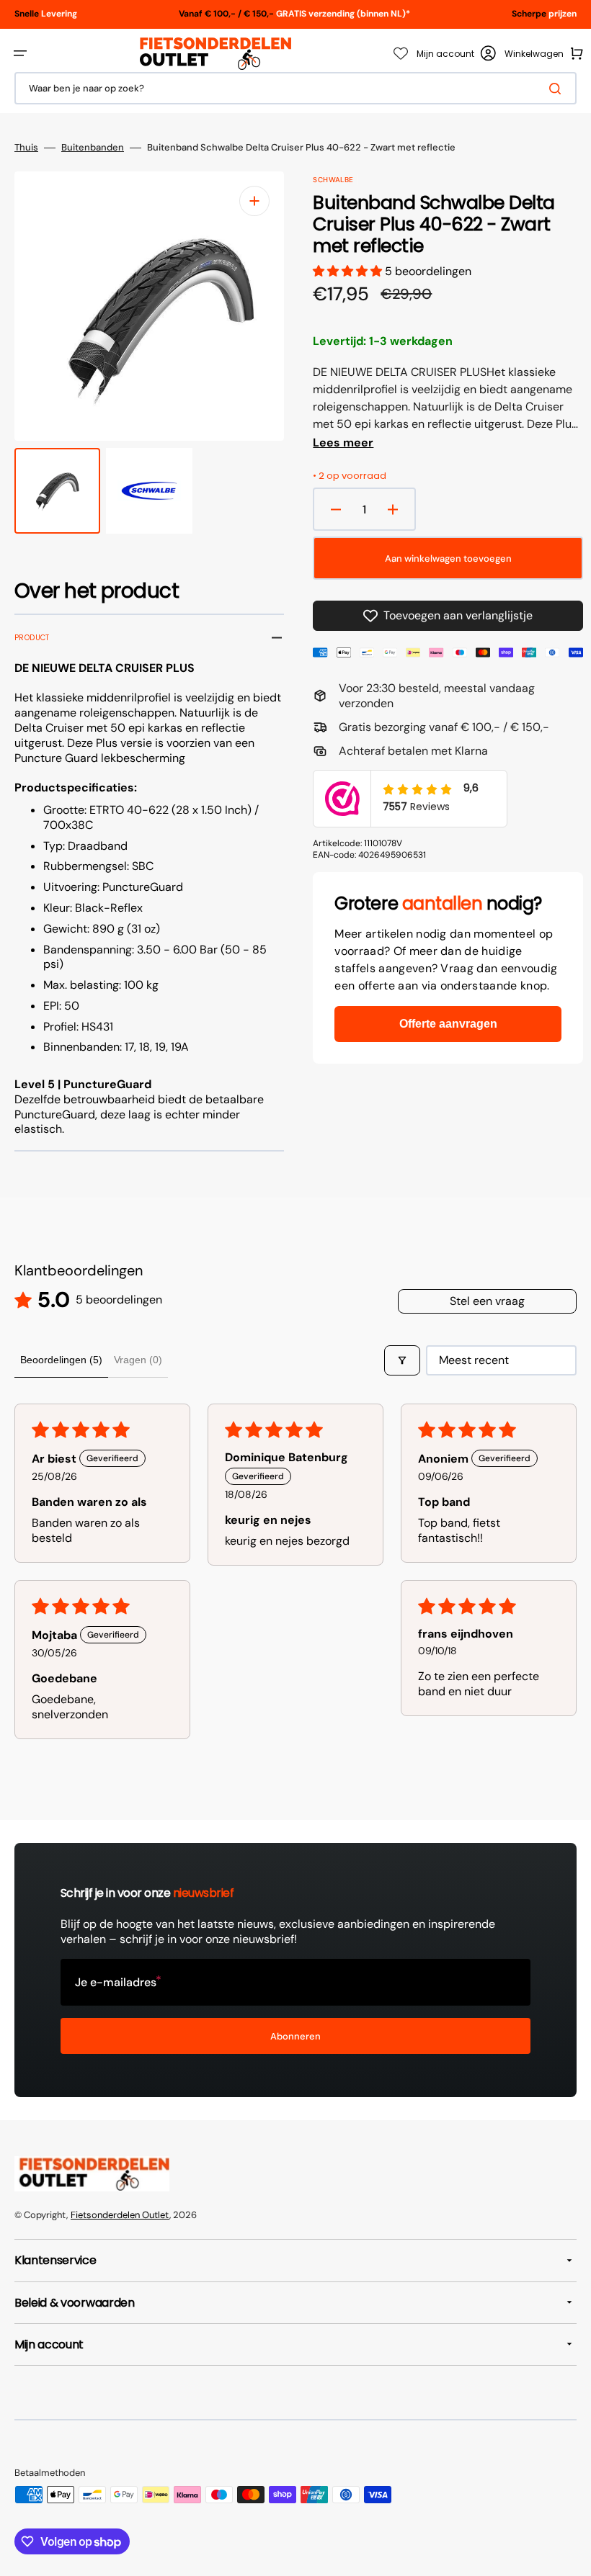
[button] (20, 53)
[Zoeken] (558, 89)
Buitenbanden (93, 148)
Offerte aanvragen (448, 1024)
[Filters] (402, 1360)
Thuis (26, 148)
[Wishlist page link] (401, 53)
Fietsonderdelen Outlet (120, 2215)
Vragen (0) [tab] (138, 1360)
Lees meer (343, 443)
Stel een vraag (487, 1301)
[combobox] (295, 88)
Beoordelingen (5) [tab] (61, 1360)
